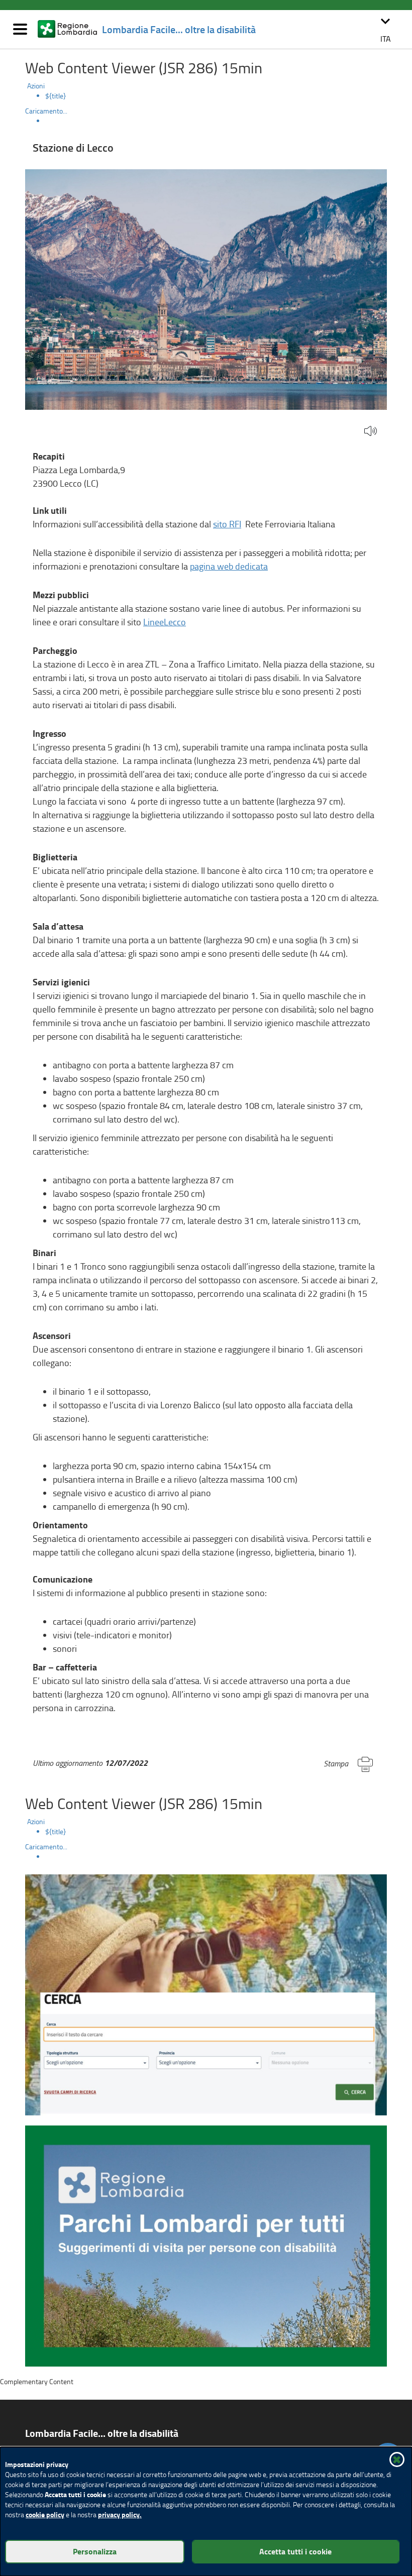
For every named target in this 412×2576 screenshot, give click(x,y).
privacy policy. (120, 2514)
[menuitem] (216, 96)
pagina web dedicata (229, 566)
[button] (385, 29)
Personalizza (95, 2551)
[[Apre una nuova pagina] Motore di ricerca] (206, 1994)
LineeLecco (165, 622)
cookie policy (45, 2514)
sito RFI (227, 524)
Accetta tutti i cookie (295, 2551)
